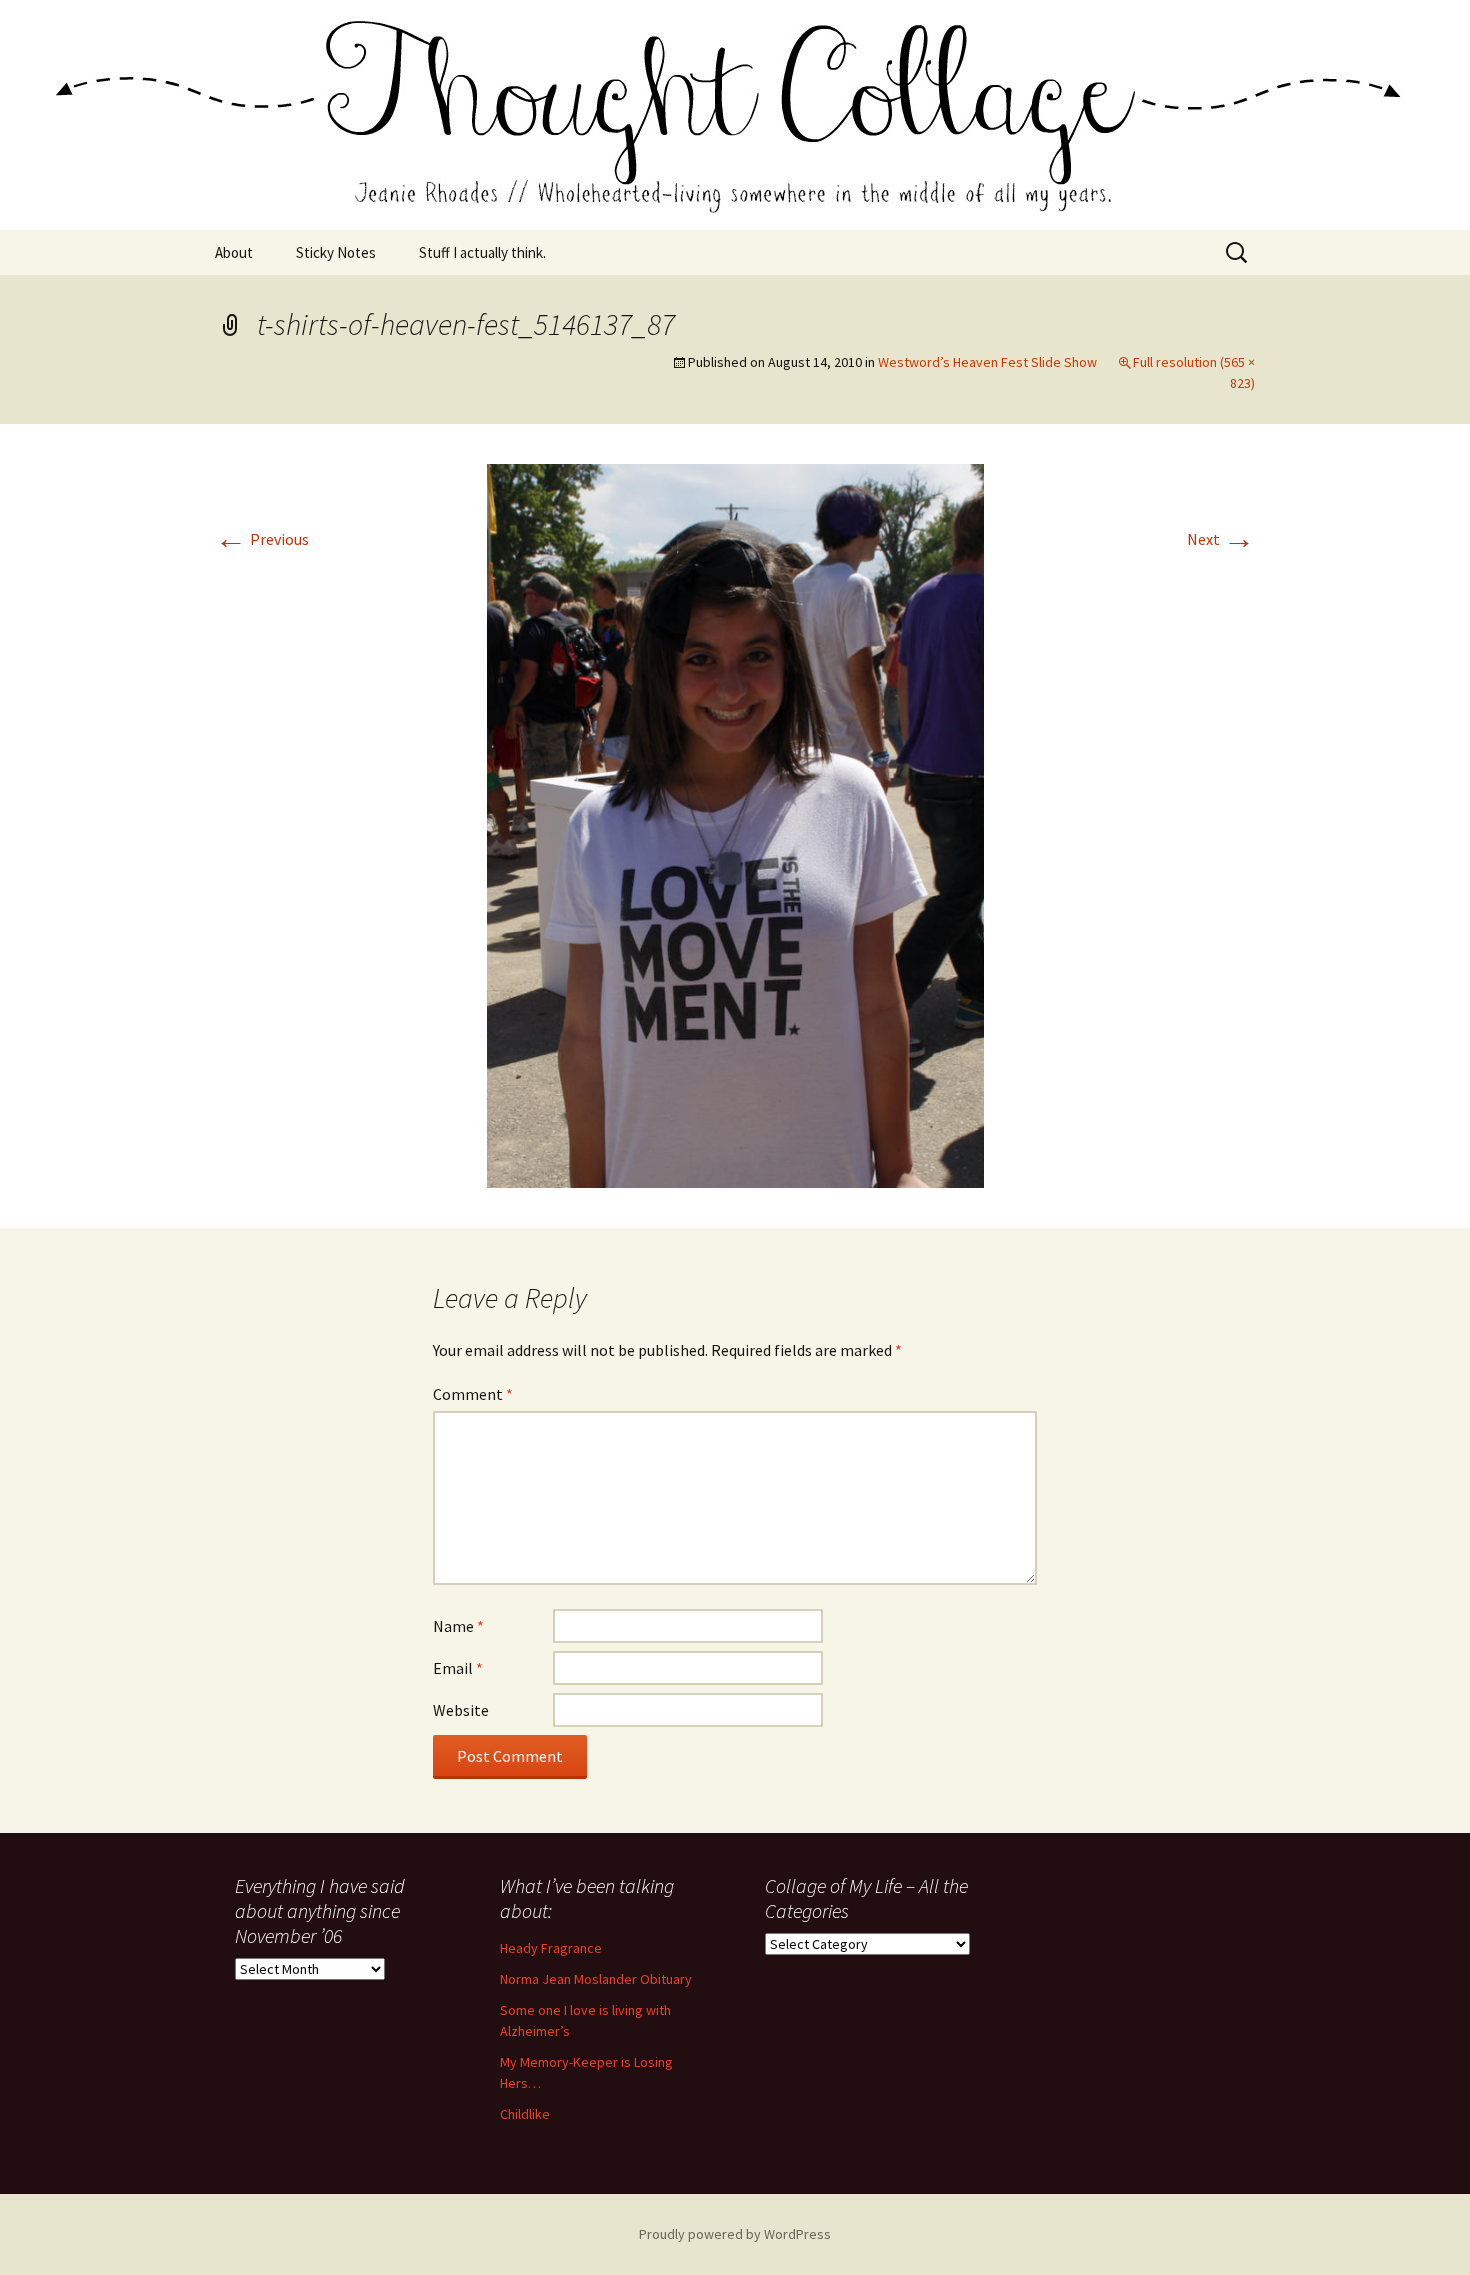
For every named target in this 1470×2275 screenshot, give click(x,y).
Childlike (525, 2114)
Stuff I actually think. (482, 252)
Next (1221, 539)
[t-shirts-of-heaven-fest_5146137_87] (735, 824)
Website (461, 1710)
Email (458, 1668)
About (234, 252)
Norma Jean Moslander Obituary (596, 1979)
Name (458, 1626)
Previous (262, 539)
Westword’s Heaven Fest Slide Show (987, 362)
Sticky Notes (336, 252)
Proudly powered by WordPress (735, 2234)
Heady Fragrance (551, 1948)
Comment (473, 1394)
